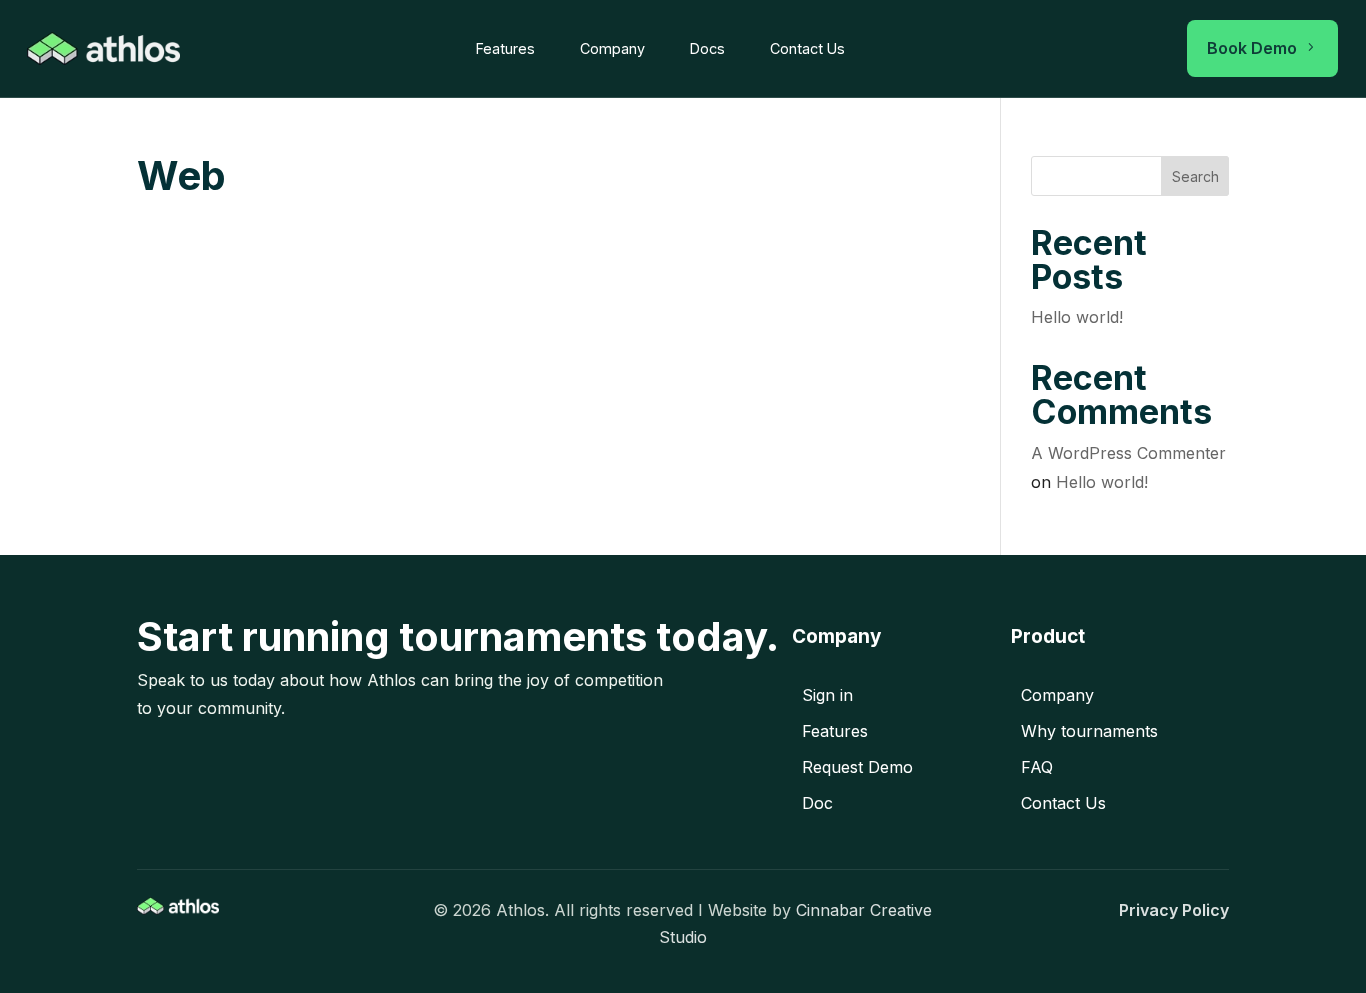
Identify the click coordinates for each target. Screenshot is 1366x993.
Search (1195, 176)
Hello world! (1077, 317)
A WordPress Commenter (1128, 453)
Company (612, 48)
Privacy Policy (1174, 910)
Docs (707, 48)
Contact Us (807, 48)
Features (505, 48)
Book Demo (1262, 48)
